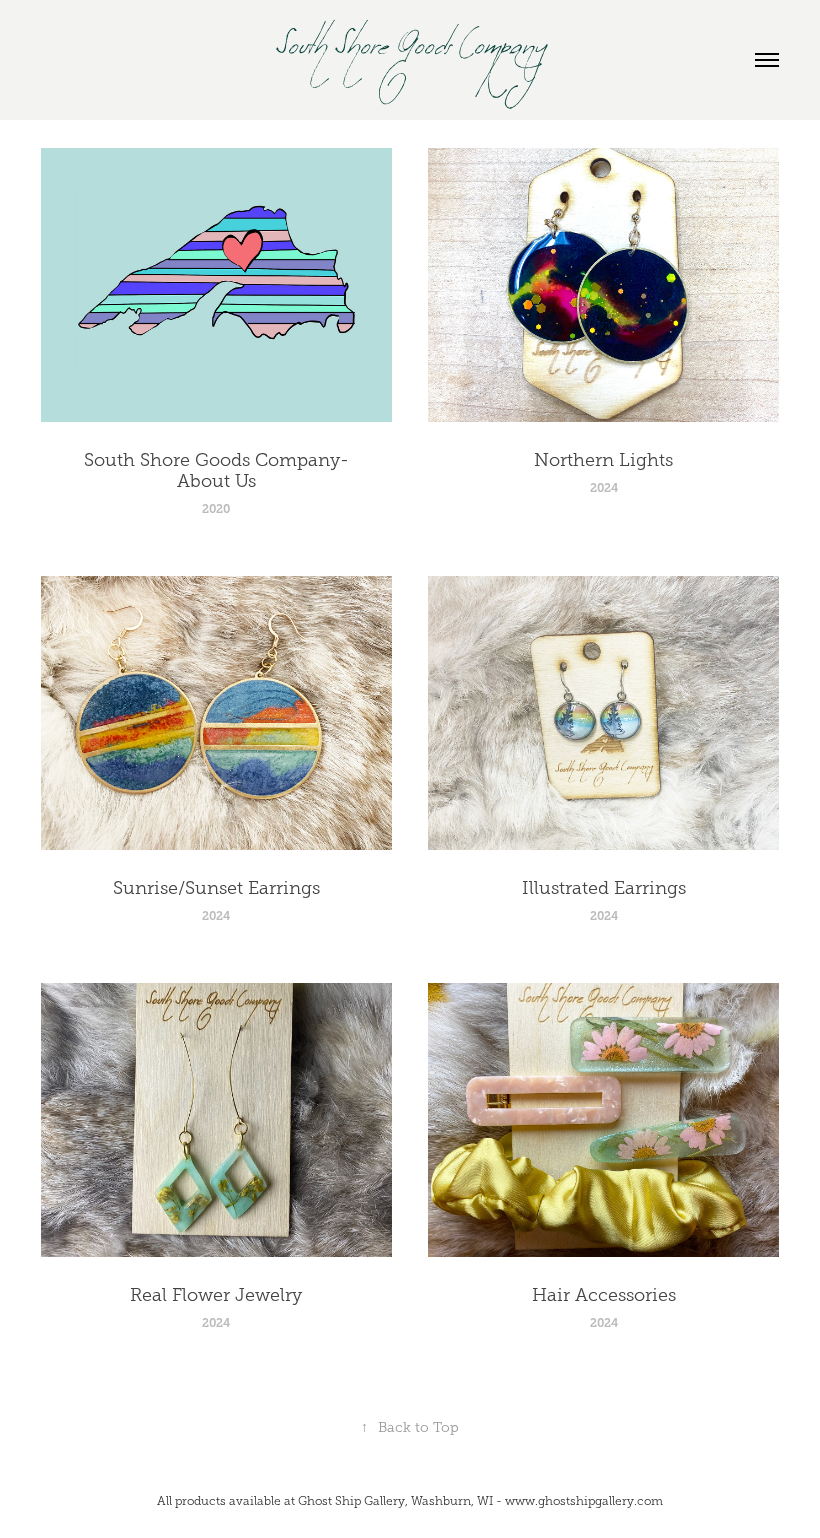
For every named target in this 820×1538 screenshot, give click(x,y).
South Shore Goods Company (410, 59)
